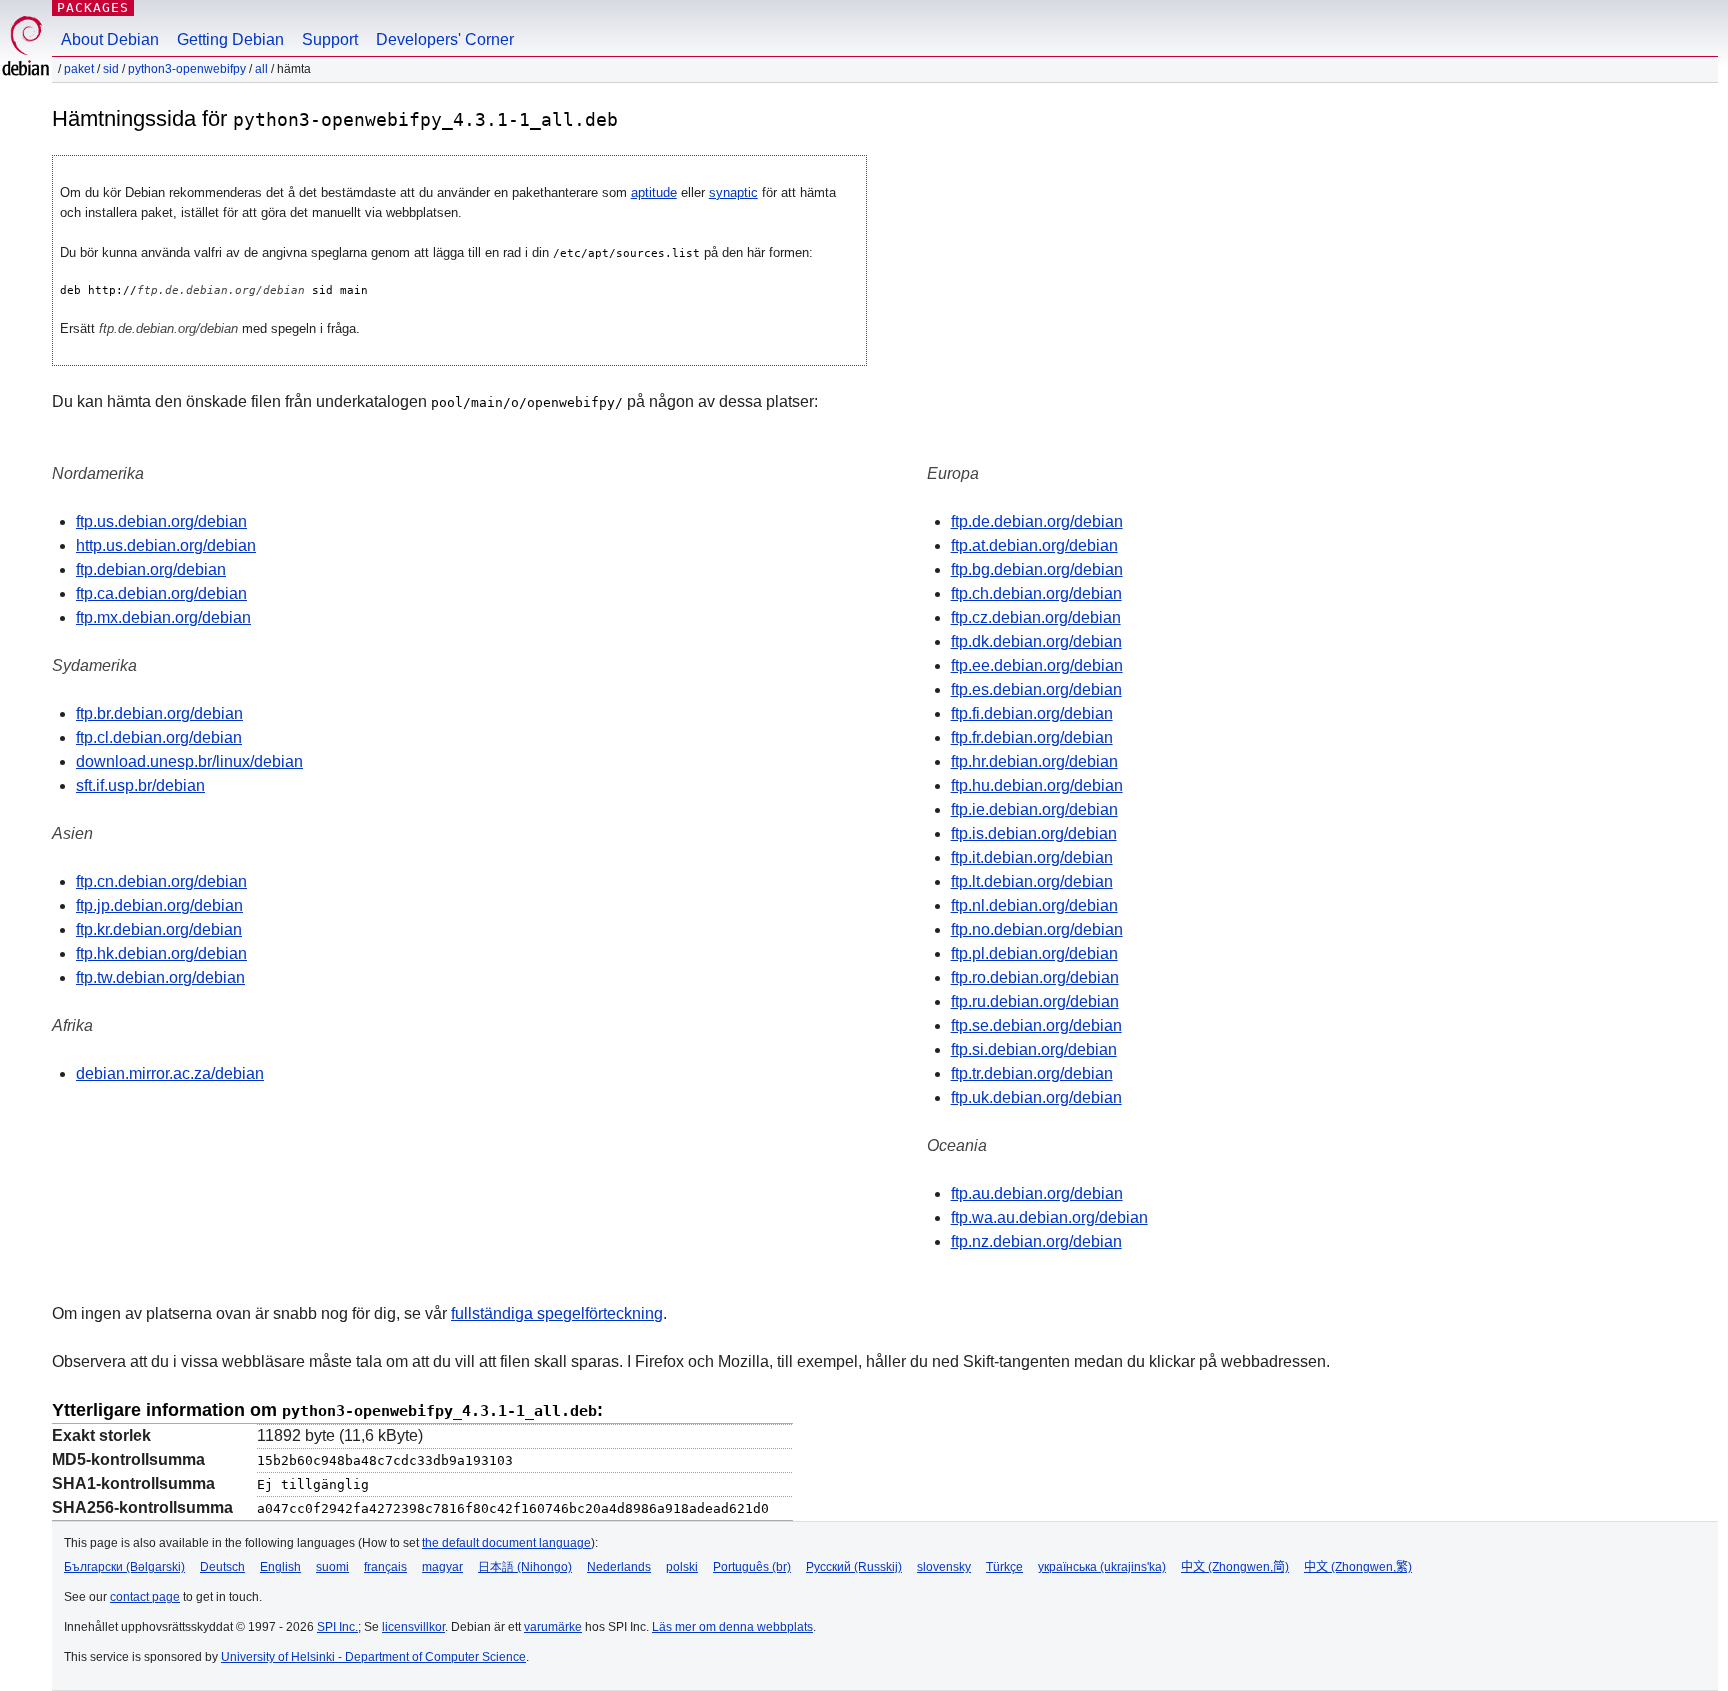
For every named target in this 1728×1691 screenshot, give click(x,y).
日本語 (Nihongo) (525, 1567)
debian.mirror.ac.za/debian (170, 1073)
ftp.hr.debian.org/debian (1034, 761)
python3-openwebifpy (187, 69)
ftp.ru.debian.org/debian (1035, 1001)
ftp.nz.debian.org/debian (1036, 1241)
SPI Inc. (337, 1627)
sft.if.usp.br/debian (140, 785)
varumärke (553, 1627)
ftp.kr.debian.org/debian (159, 929)
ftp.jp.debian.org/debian (159, 905)
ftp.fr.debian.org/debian (1032, 737)
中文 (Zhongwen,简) (1235, 1567)
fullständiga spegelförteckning (557, 1313)
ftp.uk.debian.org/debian (1036, 1097)
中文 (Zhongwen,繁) (1358, 1567)
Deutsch (222, 1567)
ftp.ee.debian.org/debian (1037, 665)
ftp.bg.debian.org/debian (1037, 569)
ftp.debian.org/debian (151, 569)
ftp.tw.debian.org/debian (160, 977)
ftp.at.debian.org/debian (1034, 545)
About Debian (110, 39)
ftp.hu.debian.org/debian (1037, 785)
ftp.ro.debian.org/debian (1035, 977)
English (280, 1567)
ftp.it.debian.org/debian (1032, 857)
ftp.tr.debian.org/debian (1032, 1073)
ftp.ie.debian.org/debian (1034, 809)
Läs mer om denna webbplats (732, 1627)
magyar (442, 1567)
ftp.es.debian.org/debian (1036, 689)
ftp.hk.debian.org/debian (161, 953)
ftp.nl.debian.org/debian (1034, 905)
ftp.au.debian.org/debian (1037, 1193)
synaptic (733, 192)
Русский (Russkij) (854, 1567)
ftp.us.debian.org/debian (161, 521)
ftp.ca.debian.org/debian (161, 593)
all (261, 69)
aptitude (654, 192)
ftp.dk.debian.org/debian (1036, 641)
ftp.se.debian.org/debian (1036, 1025)
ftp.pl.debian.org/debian (1034, 953)
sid (111, 69)
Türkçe (1004, 1567)
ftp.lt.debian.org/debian (1032, 881)
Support (330, 39)
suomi (332, 1567)
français (385, 1567)
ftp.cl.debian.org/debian (159, 737)
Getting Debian (230, 39)
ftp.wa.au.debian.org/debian (1049, 1217)
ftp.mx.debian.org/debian (163, 617)
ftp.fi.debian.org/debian (1032, 713)
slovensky (944, 1567)
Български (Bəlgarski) (124, 1567)
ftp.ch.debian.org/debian (1036, 593)
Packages (93, 7)
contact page (145, 1597)
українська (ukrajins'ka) (1102, 1567)
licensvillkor (413, 1627)
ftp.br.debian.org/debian (159, 713)
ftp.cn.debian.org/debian (161, 881)
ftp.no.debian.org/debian (1037, 929)
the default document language (506, 1543)
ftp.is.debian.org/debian (1034, 833)
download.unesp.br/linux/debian (189, 761)
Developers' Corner (445, 39)
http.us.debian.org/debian (166, 545)
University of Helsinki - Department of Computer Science (373, 1657)
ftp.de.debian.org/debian (1037, 521)
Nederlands (619, 1567)
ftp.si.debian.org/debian (1034, 1049)
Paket (79, 69)
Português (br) (752, 1567)
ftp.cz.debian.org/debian (1036, 617)
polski (682, 1567)
